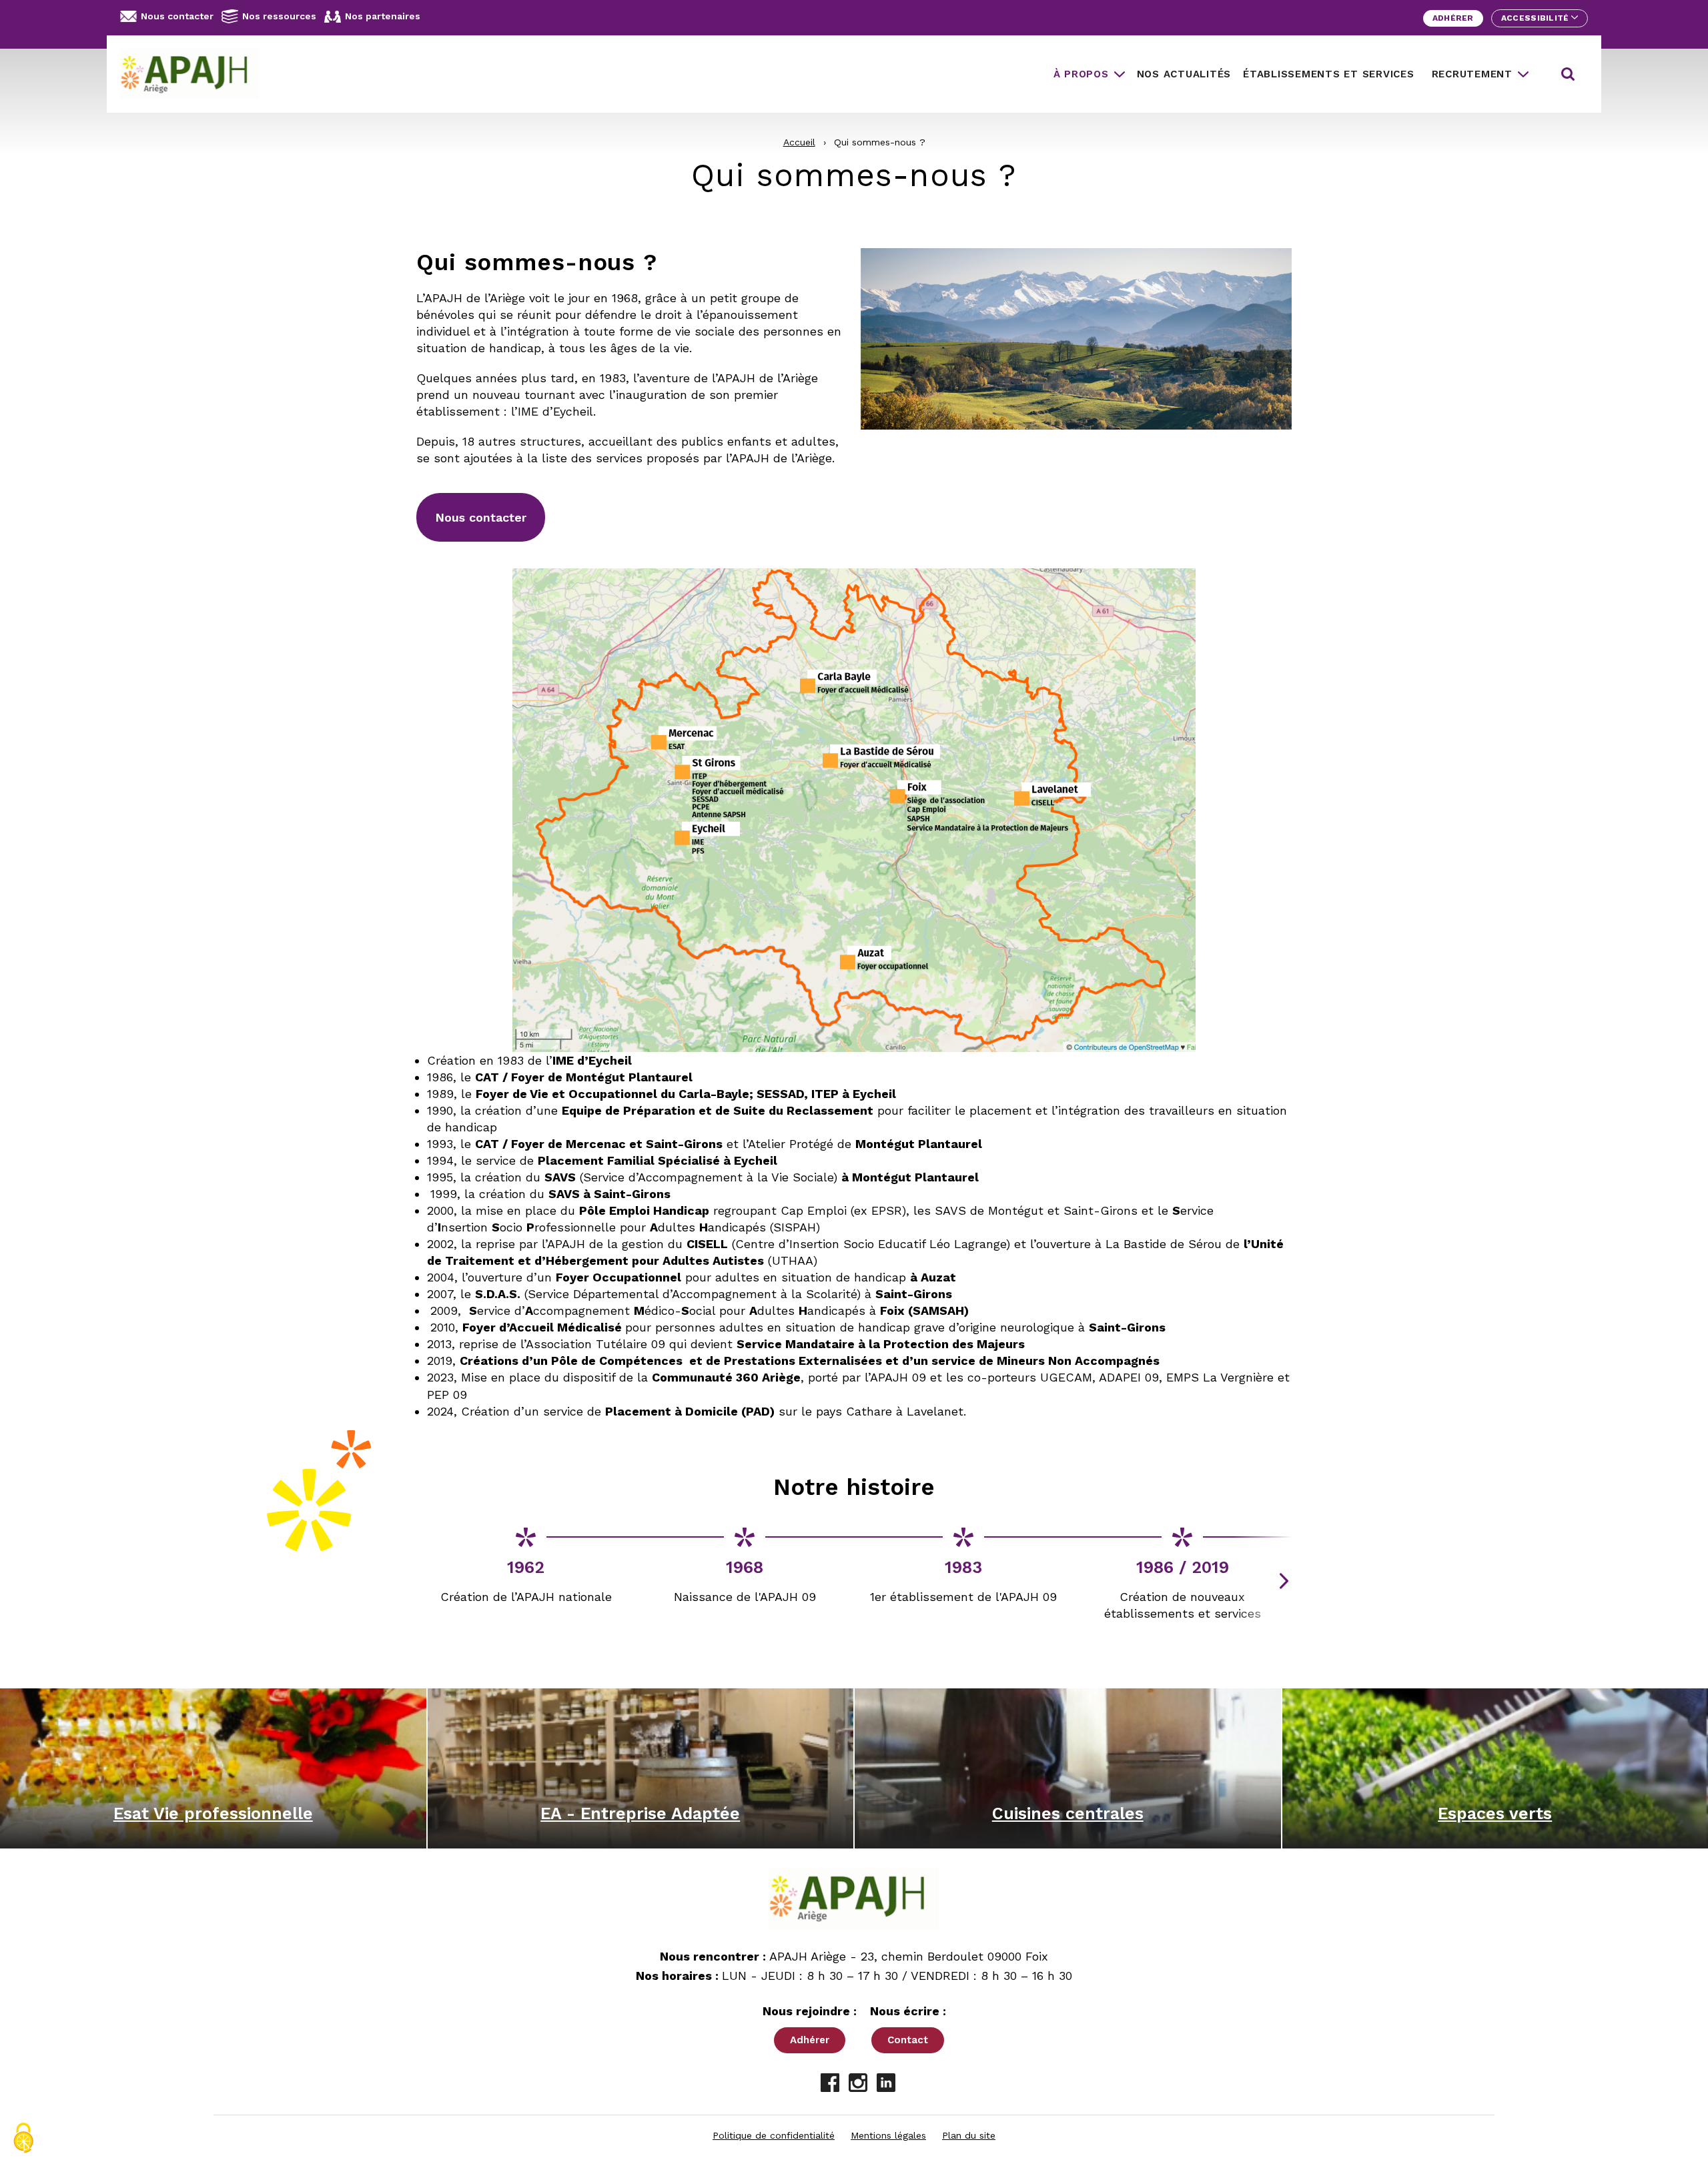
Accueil (799, 142)
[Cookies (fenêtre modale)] (23, 2138)
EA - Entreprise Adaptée (640, 1813)
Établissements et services (1329, 74)
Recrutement (1472, 74)
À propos (1081, 74)
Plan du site (969, 2135)
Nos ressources (279, 16)
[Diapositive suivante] (1284, 1581)
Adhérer (1453, 18)
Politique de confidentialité (774, 2135)
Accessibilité (1536, 18)
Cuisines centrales (1068, 1813)
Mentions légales (888, 2135)
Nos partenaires (383, 16)
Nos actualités (1184, 74)
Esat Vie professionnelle (213, 1813)
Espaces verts (1495, 1813)
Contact (908, 2040)
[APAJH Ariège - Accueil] (195, 74)
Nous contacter (177, 16)
